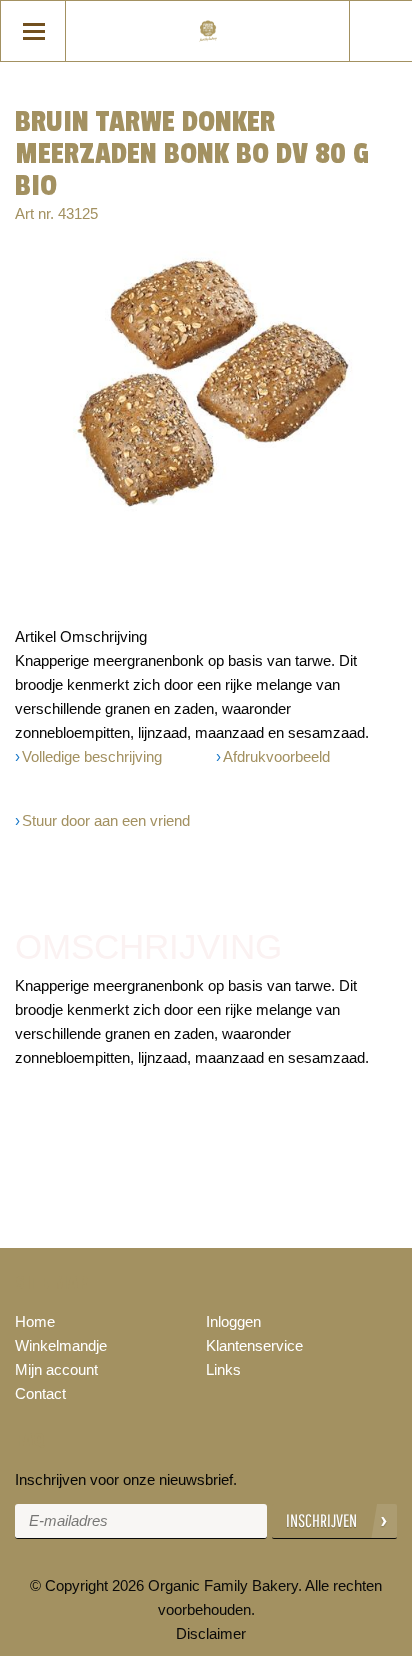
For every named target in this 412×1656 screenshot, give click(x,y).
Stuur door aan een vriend (106, 820)
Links (223, 1369)
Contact (40, 1393)
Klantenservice (254, 1345)
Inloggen (233, 1321)
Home (35, 1321)
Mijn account (56, 1369)
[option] (206, 384)
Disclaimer (211, 1633)
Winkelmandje (61, 1345)
